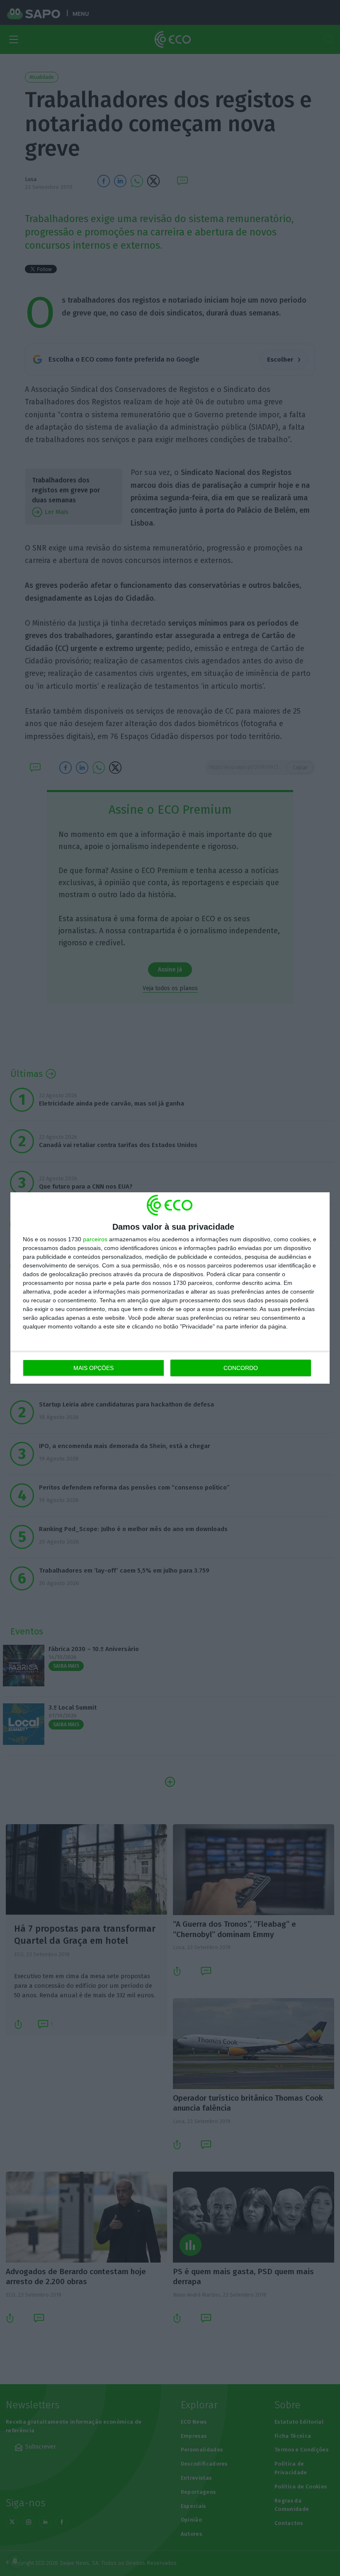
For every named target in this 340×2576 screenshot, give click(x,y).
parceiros (95, 1239)
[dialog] (170, 1288)
